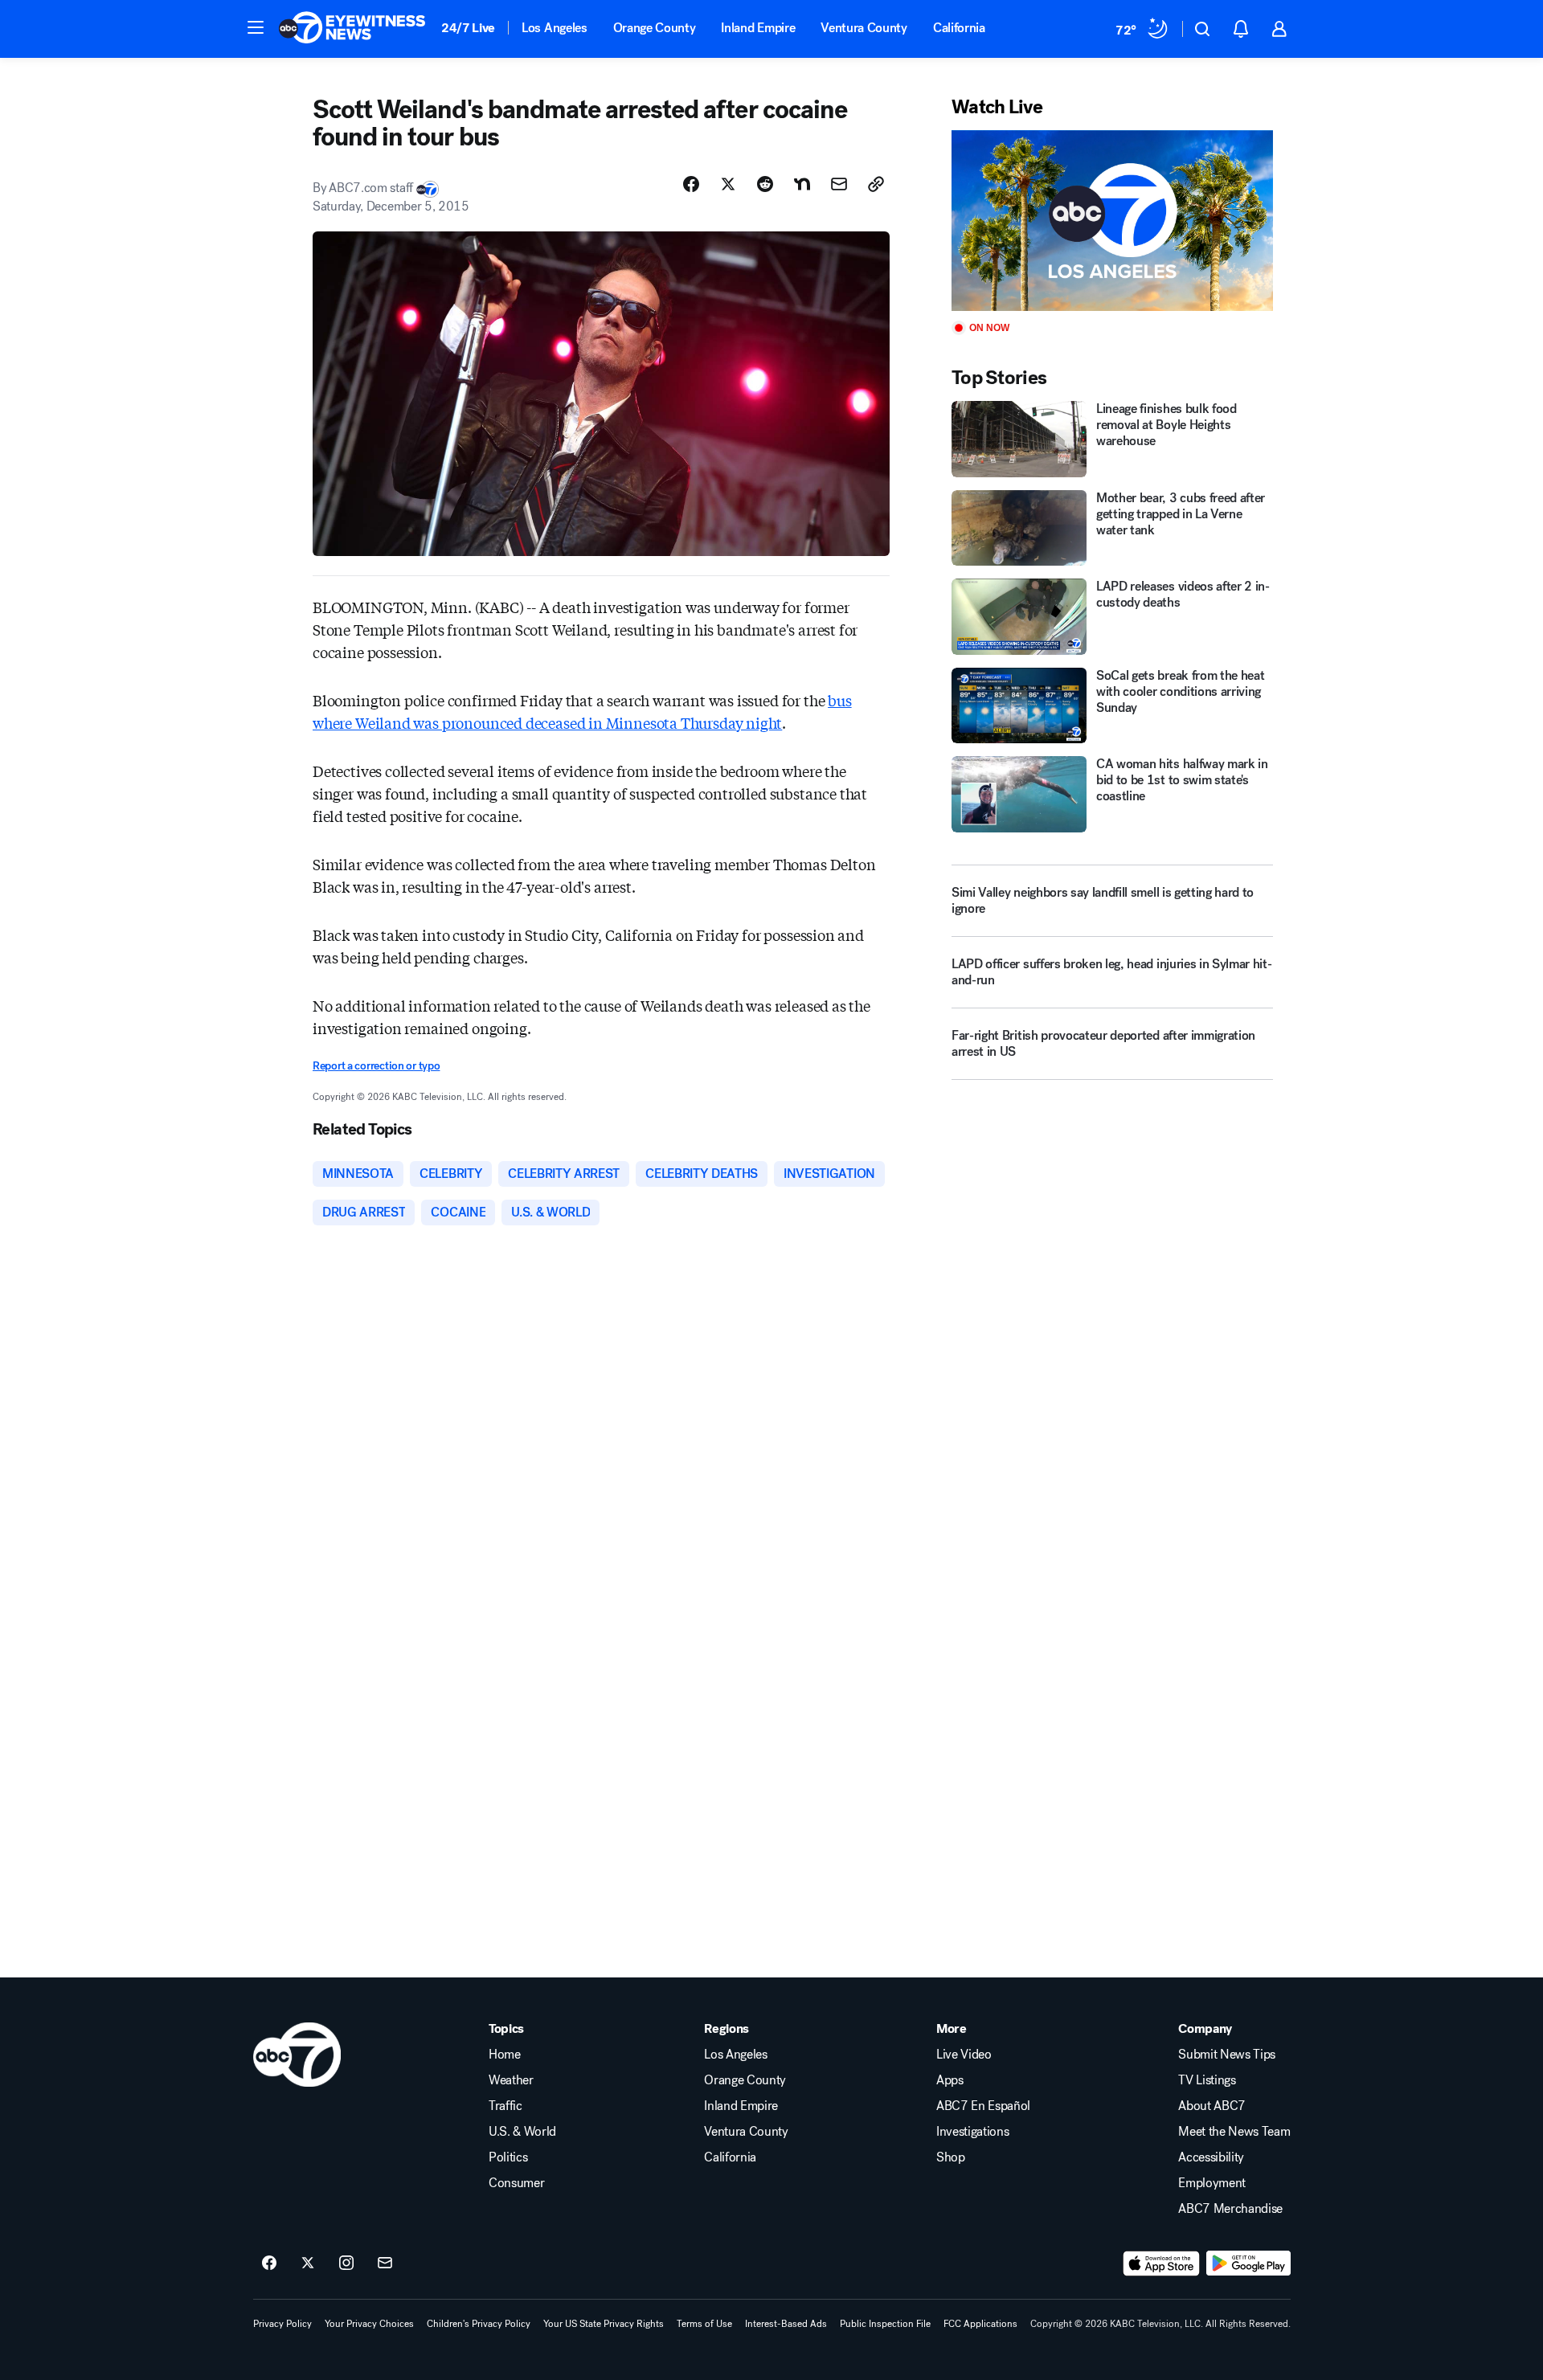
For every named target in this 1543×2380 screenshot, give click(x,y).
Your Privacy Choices (369, 2324)
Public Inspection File (885, 2324)
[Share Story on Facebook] (691, 184)
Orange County (655, 28)
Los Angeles (554, 28)
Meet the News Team (1234, 2132)
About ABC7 (1212, 2106)
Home (505, 2055)
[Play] (1112, 221)
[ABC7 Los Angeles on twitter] (308, 2263)
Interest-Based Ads (786, 2324)
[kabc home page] (297, 2055)
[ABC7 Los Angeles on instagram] (346, 2263)
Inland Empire (758, 28)
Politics (508, 2157)
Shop (951, 2157)
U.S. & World (522, 2132)
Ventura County (864, 28)
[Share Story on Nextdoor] (802, 184)
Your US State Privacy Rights (604, 2324)
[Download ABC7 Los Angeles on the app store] (1161, 2263)
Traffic (505, 2106)
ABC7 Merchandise (1230, 2209)
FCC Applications (980, 2324)
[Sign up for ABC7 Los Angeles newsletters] (385, 2263)
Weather (511, 2080)
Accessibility (1211, 2157)
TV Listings (1207, 2080)
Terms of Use (704, 2324)
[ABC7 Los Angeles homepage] (352, 29)
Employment (1212, 2183)
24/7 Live (468, 28)
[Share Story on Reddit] (765, 184)
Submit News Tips (1227, 2055)
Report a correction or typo (376, 1066)
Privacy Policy (282, 2324)
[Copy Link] (876, 184)
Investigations (973, 2132)
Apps (950, 2080)
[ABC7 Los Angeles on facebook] (269, 2263)
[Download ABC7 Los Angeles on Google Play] (1248, 2263)
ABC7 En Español (983, 2106)
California (959, 28)
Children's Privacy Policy (479, 2324)
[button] (256, 27)
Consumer (516, 2183)
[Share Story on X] (728, 184)
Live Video (964, 2055)
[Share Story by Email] (839, 184)
